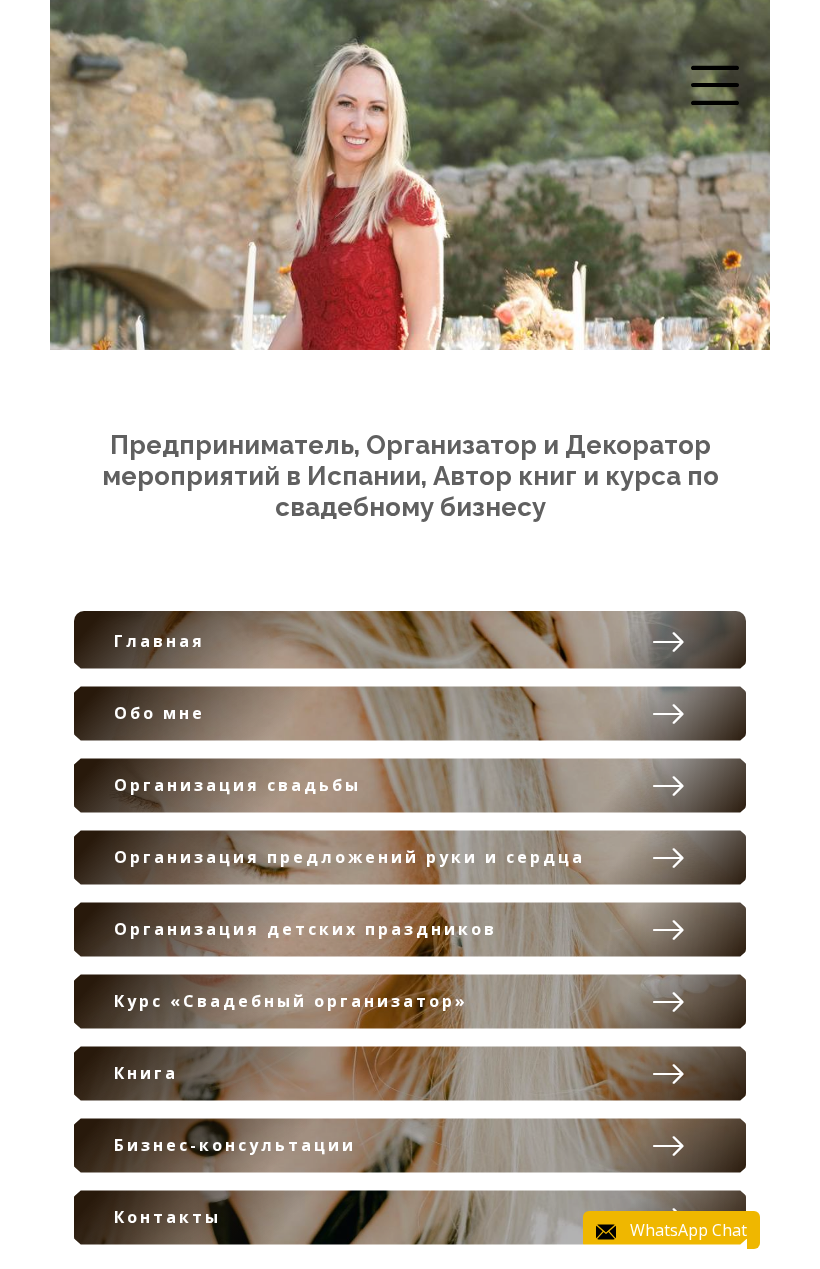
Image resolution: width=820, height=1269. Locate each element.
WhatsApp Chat (688, 1230)
